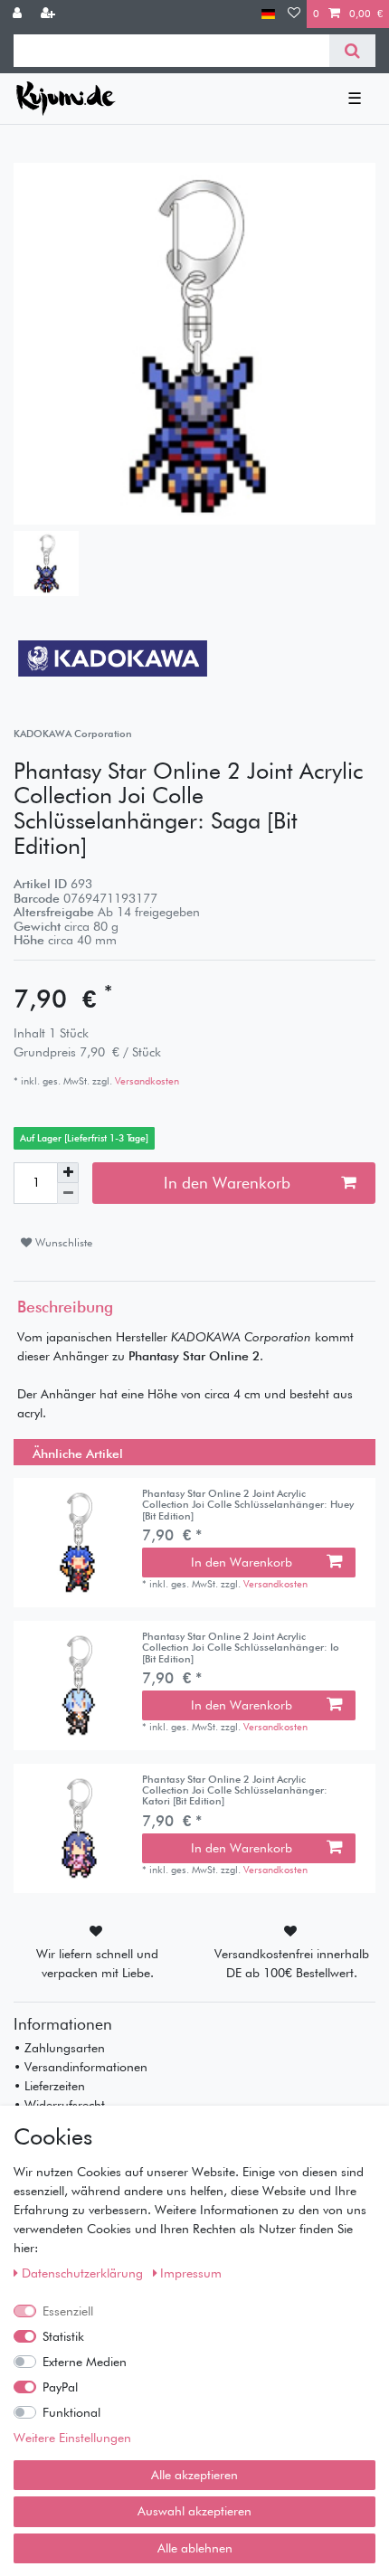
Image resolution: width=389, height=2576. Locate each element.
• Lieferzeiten (49, 2086)
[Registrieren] (50, 14)
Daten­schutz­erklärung (84, 2273)
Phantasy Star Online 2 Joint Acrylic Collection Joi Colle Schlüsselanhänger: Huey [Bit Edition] (248, 1505)
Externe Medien (85, 2362)
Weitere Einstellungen (72, 2438)
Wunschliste (62, 1242)
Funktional (71, 2412)
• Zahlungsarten (59, 2048)
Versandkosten (146, 1081)
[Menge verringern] (68, 1193)
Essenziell (68, 2311)
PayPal (60, 2387)
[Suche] (352, 51)
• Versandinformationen (81, 2067)
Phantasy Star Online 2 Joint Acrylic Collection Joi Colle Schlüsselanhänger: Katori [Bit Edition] (235, 1790)
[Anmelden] (19, 14)
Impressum (191, 2273)
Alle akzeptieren (194, 2475)
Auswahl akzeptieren (194, 2511)
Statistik (63, 2336)
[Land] (268, 14)
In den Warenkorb (227, 1183)
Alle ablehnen (195, 2548)
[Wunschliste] (294, 14)
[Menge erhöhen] (68, 1173)
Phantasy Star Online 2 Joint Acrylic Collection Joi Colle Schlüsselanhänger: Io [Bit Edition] (241, 1648)
